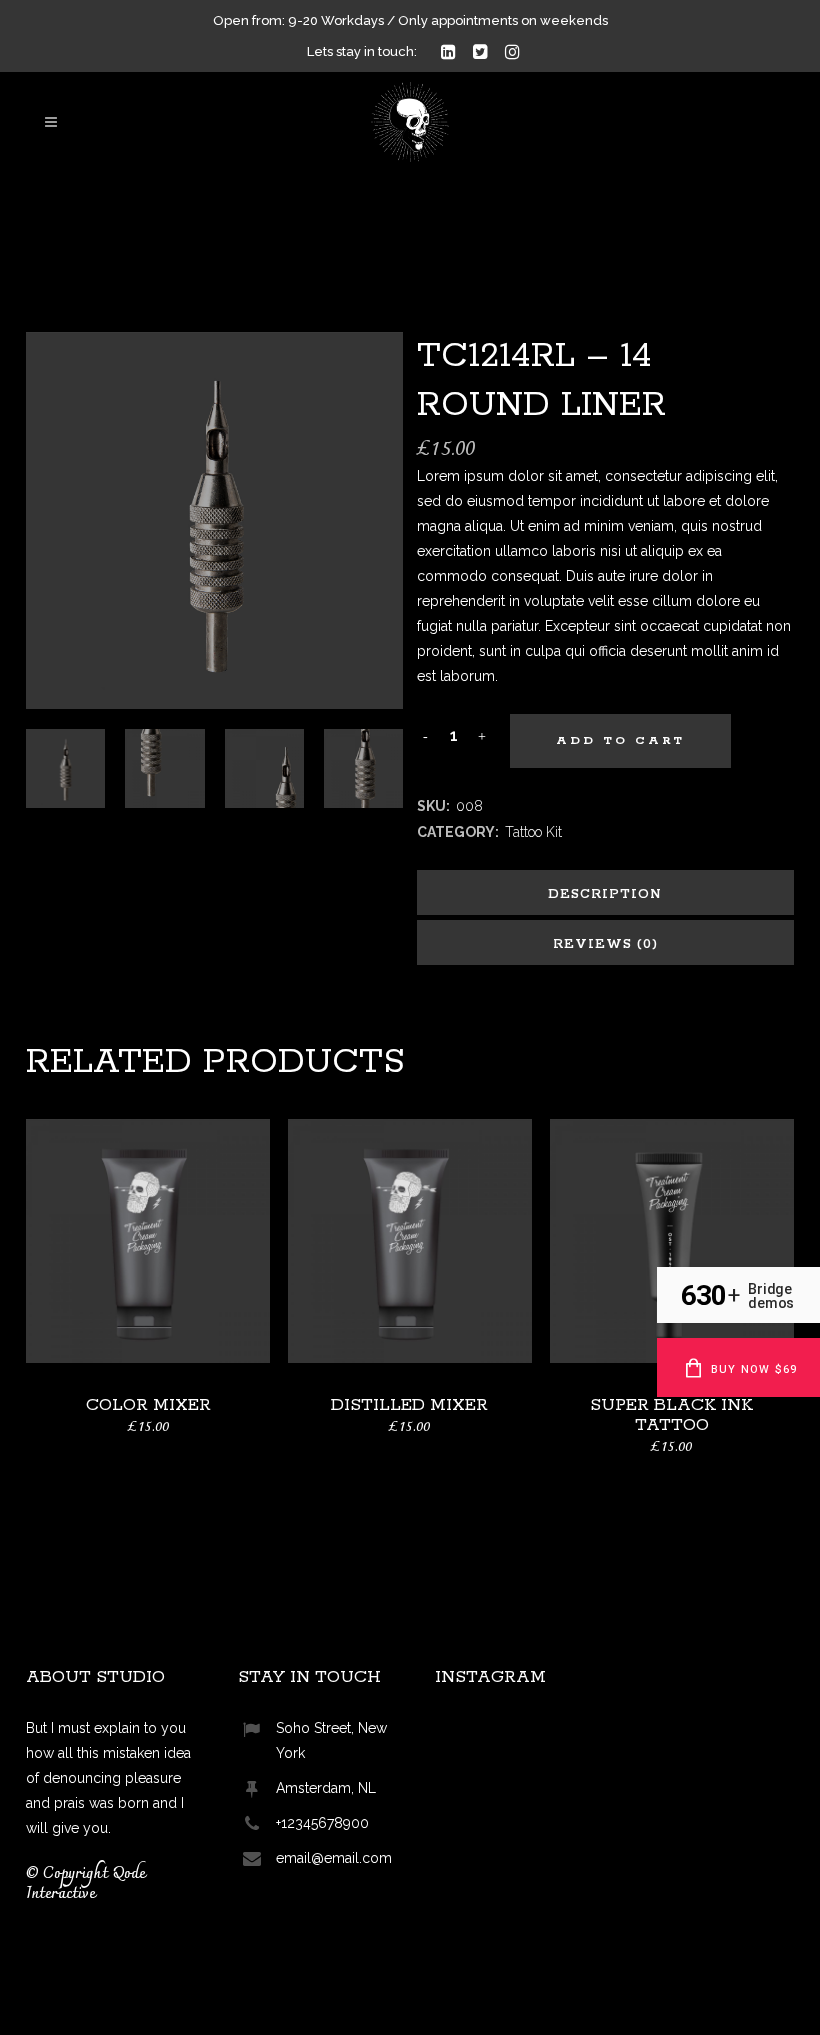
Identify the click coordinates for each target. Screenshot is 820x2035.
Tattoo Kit (533, 832)
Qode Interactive (85, 1884)
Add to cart (620, 740)
